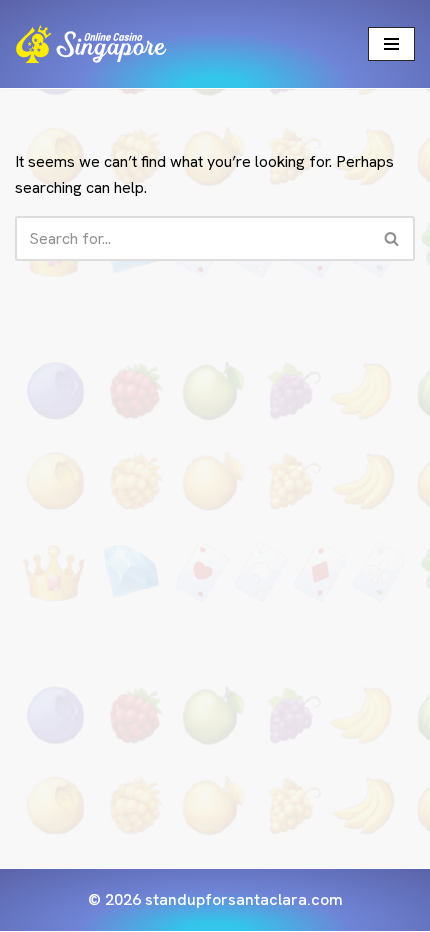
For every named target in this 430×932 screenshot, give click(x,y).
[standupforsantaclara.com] (91, 44)
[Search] (392, 238)
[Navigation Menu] (391, 44)
